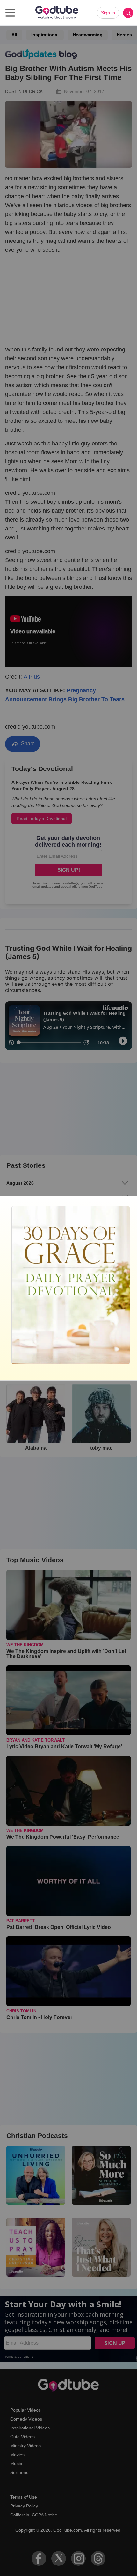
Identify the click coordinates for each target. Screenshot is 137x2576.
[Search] (128, 13)
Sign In (108, 13)
